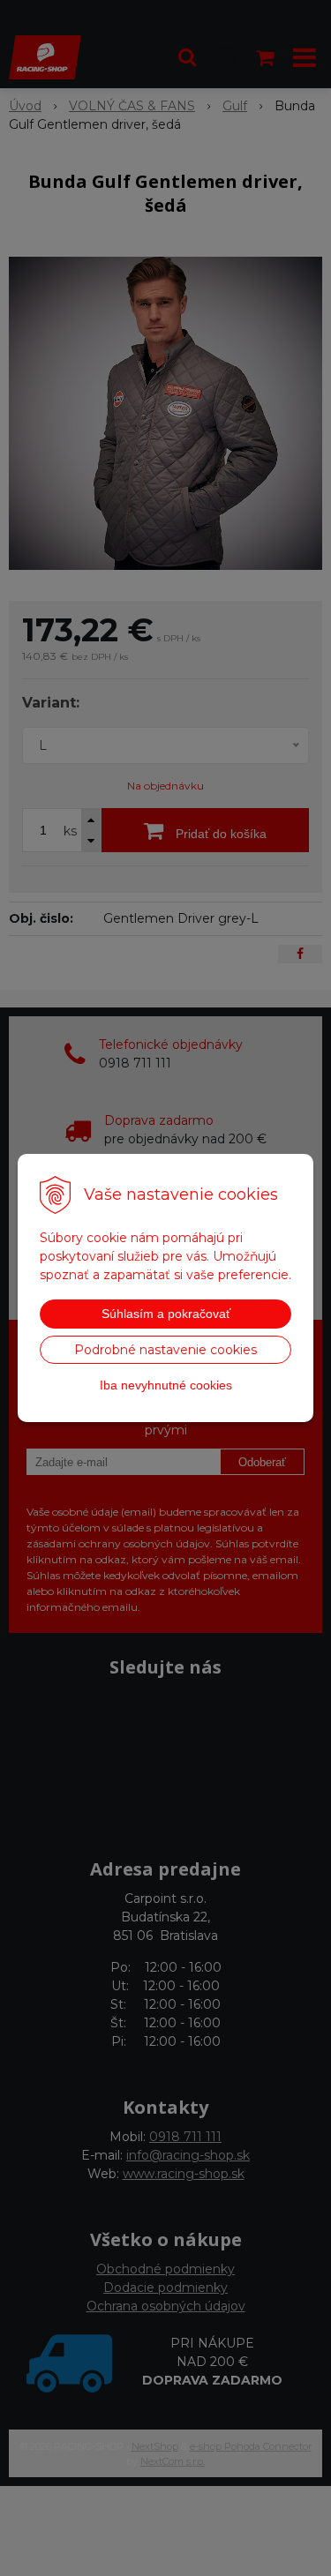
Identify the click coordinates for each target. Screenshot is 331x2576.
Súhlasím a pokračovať (166, 1314)
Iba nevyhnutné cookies (166, 1385)
